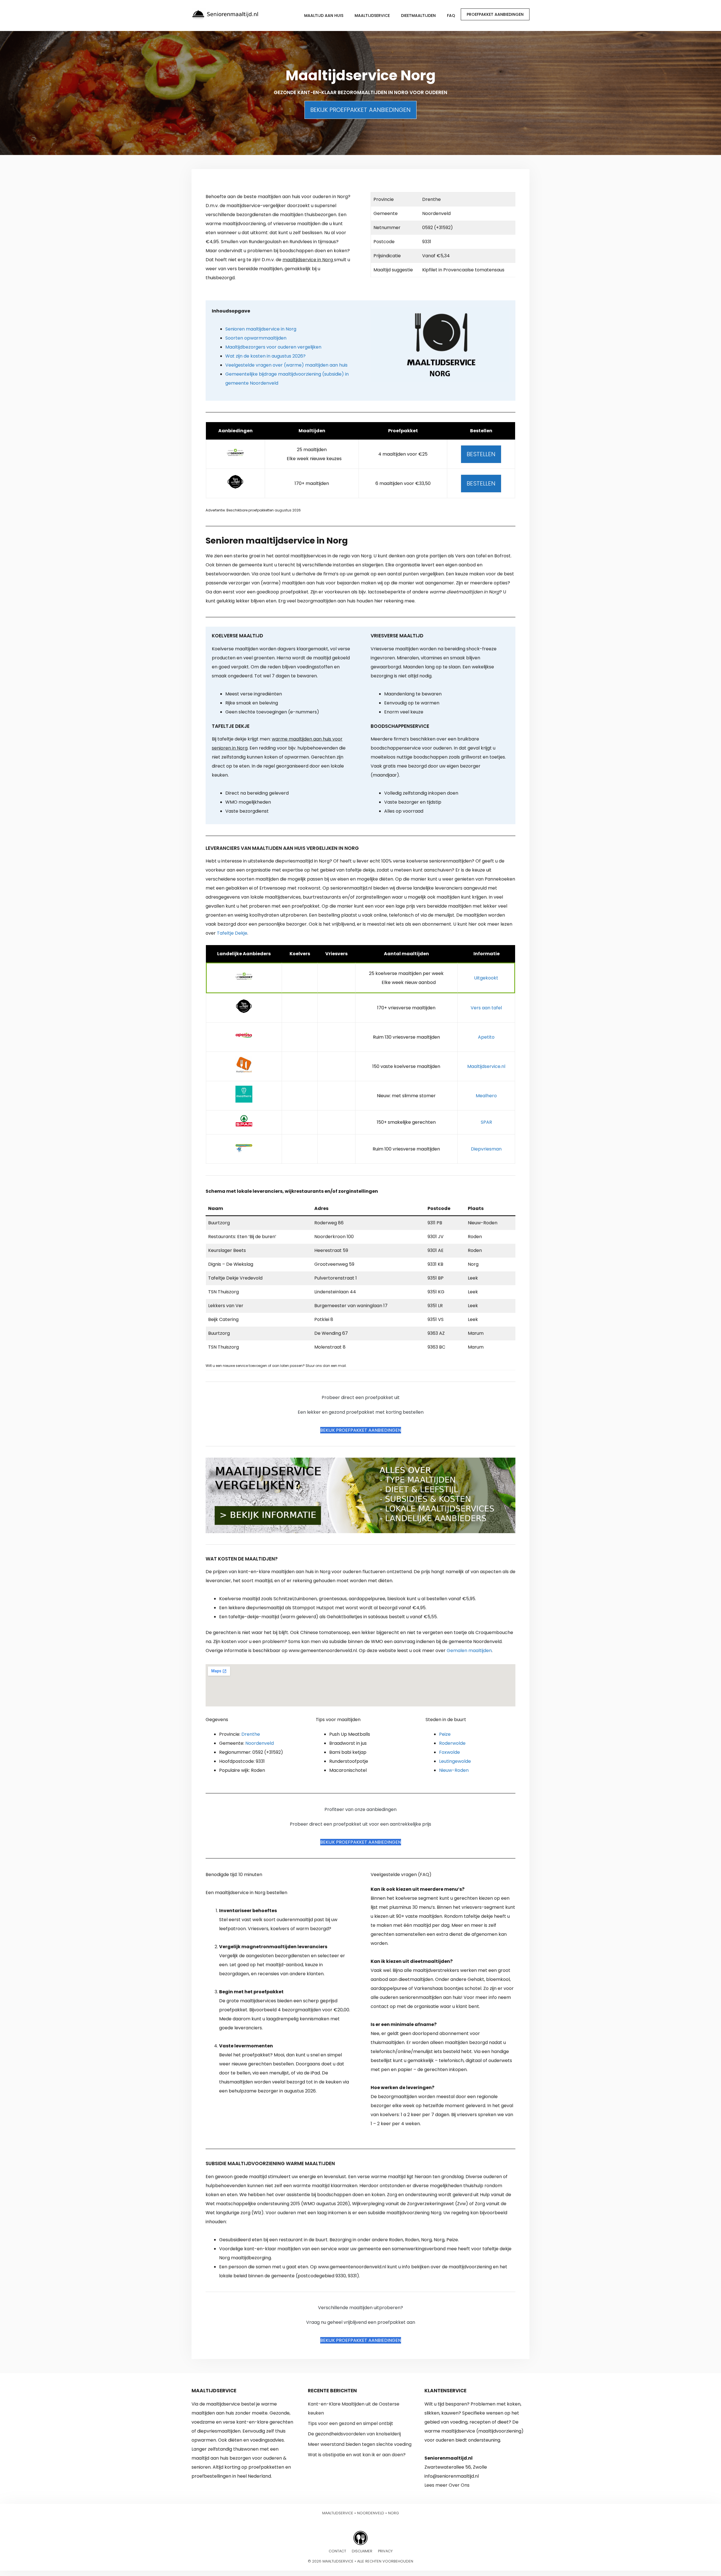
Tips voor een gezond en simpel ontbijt (351, 2423)
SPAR (486, 1122)
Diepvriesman (486, 1149)
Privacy (385, 2551)
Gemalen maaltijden (469, 1651)
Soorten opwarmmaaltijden (256, 338)
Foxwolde (449, 1752)
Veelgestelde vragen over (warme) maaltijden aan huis (286, 365)
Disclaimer (362, 2551)
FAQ (451, 15)
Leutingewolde (455, 1761)
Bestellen (481, 454)
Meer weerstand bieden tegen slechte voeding (360, 2444)
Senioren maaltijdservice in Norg (261, 329)
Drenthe (251, 1734)
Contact (337, 2551)
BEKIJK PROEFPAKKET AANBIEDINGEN (360, 110)
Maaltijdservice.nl (486, 1066)
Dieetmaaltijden (418, 15)
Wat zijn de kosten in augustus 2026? (265, 356)
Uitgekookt (486, 978)
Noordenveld (260, 1743)
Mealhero (486, 1096)
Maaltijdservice (372, 15)
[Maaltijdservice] (225, 14)
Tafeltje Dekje (232, 933)
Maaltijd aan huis (324, 15)
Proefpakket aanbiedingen (495, 14)
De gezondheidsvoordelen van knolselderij (354, 2434)
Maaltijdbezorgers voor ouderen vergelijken (273, 347)
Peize (445, 1734)
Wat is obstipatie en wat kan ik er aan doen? (357, 2455)
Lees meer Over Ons (447, 2485)
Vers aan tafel (486, 1008)
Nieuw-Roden (454, 1770)
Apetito (486, 1037)
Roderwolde (452, 1743)
